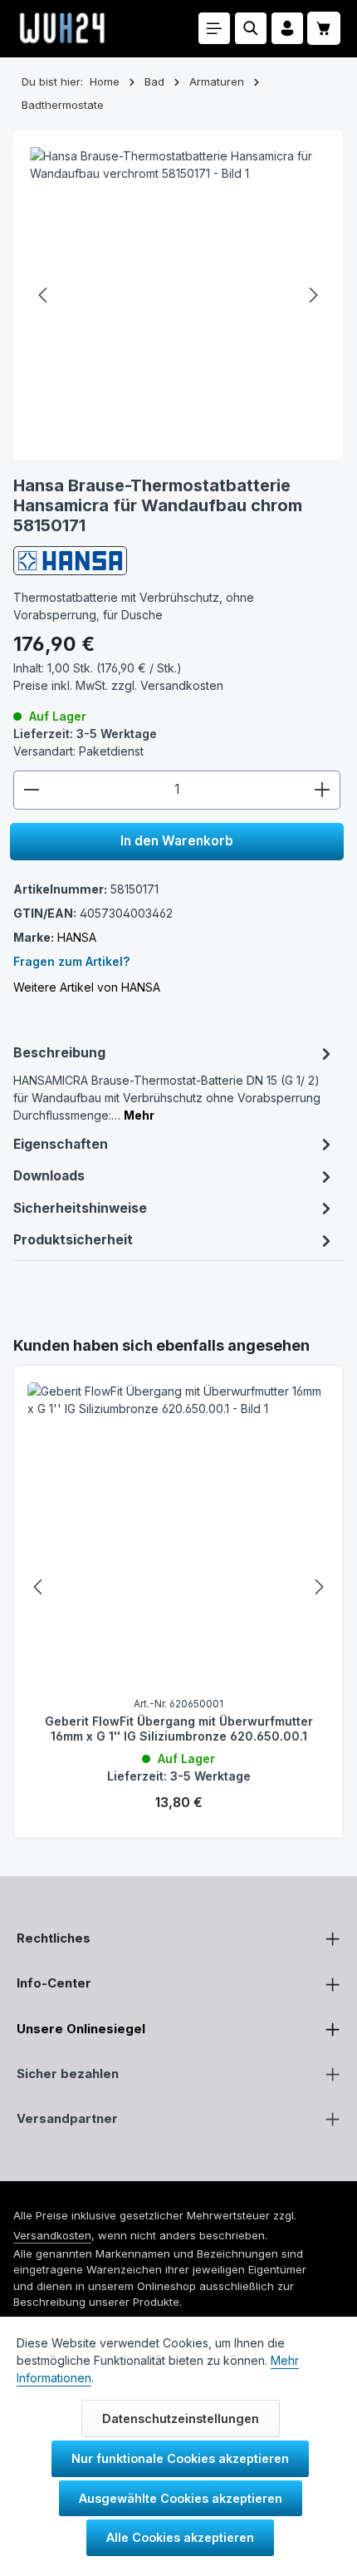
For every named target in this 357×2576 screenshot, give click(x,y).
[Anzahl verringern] (31, 790)
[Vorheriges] (44, 295)
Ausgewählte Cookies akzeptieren (181, 2498)
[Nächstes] (312, 295)
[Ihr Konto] (287, 28)
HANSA (77, 937)
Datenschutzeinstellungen (181, 2418)
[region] (178, 1587)
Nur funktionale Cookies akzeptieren (180, 2458)
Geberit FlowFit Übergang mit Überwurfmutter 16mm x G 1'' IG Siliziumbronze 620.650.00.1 (179, 1729)
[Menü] (214, 28)
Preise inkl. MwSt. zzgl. (118, 685)
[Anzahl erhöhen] (323, 790)
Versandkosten (52, 2235)
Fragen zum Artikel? (71, 961)
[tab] (174, 1083)
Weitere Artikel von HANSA (87, 987)
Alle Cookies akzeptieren (180, 2537)
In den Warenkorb (177, 841)
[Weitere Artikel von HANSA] (70, 560)
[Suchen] (251, 28)
